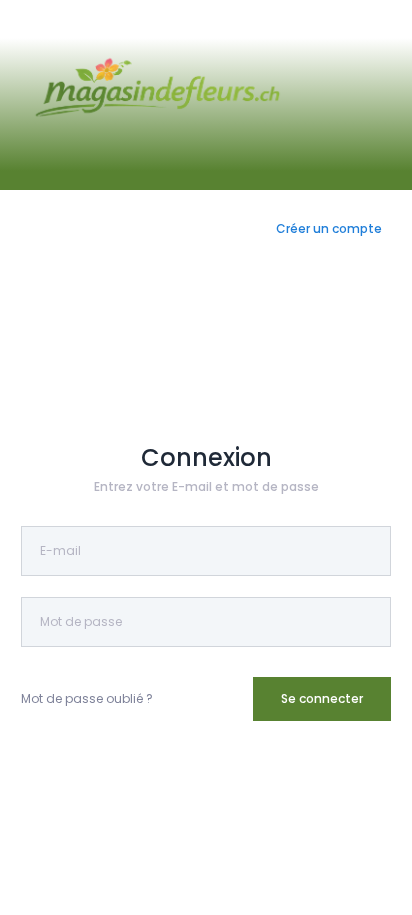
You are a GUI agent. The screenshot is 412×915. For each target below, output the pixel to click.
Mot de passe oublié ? (87, 698)
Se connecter (322, 698)
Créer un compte (329, 228)
